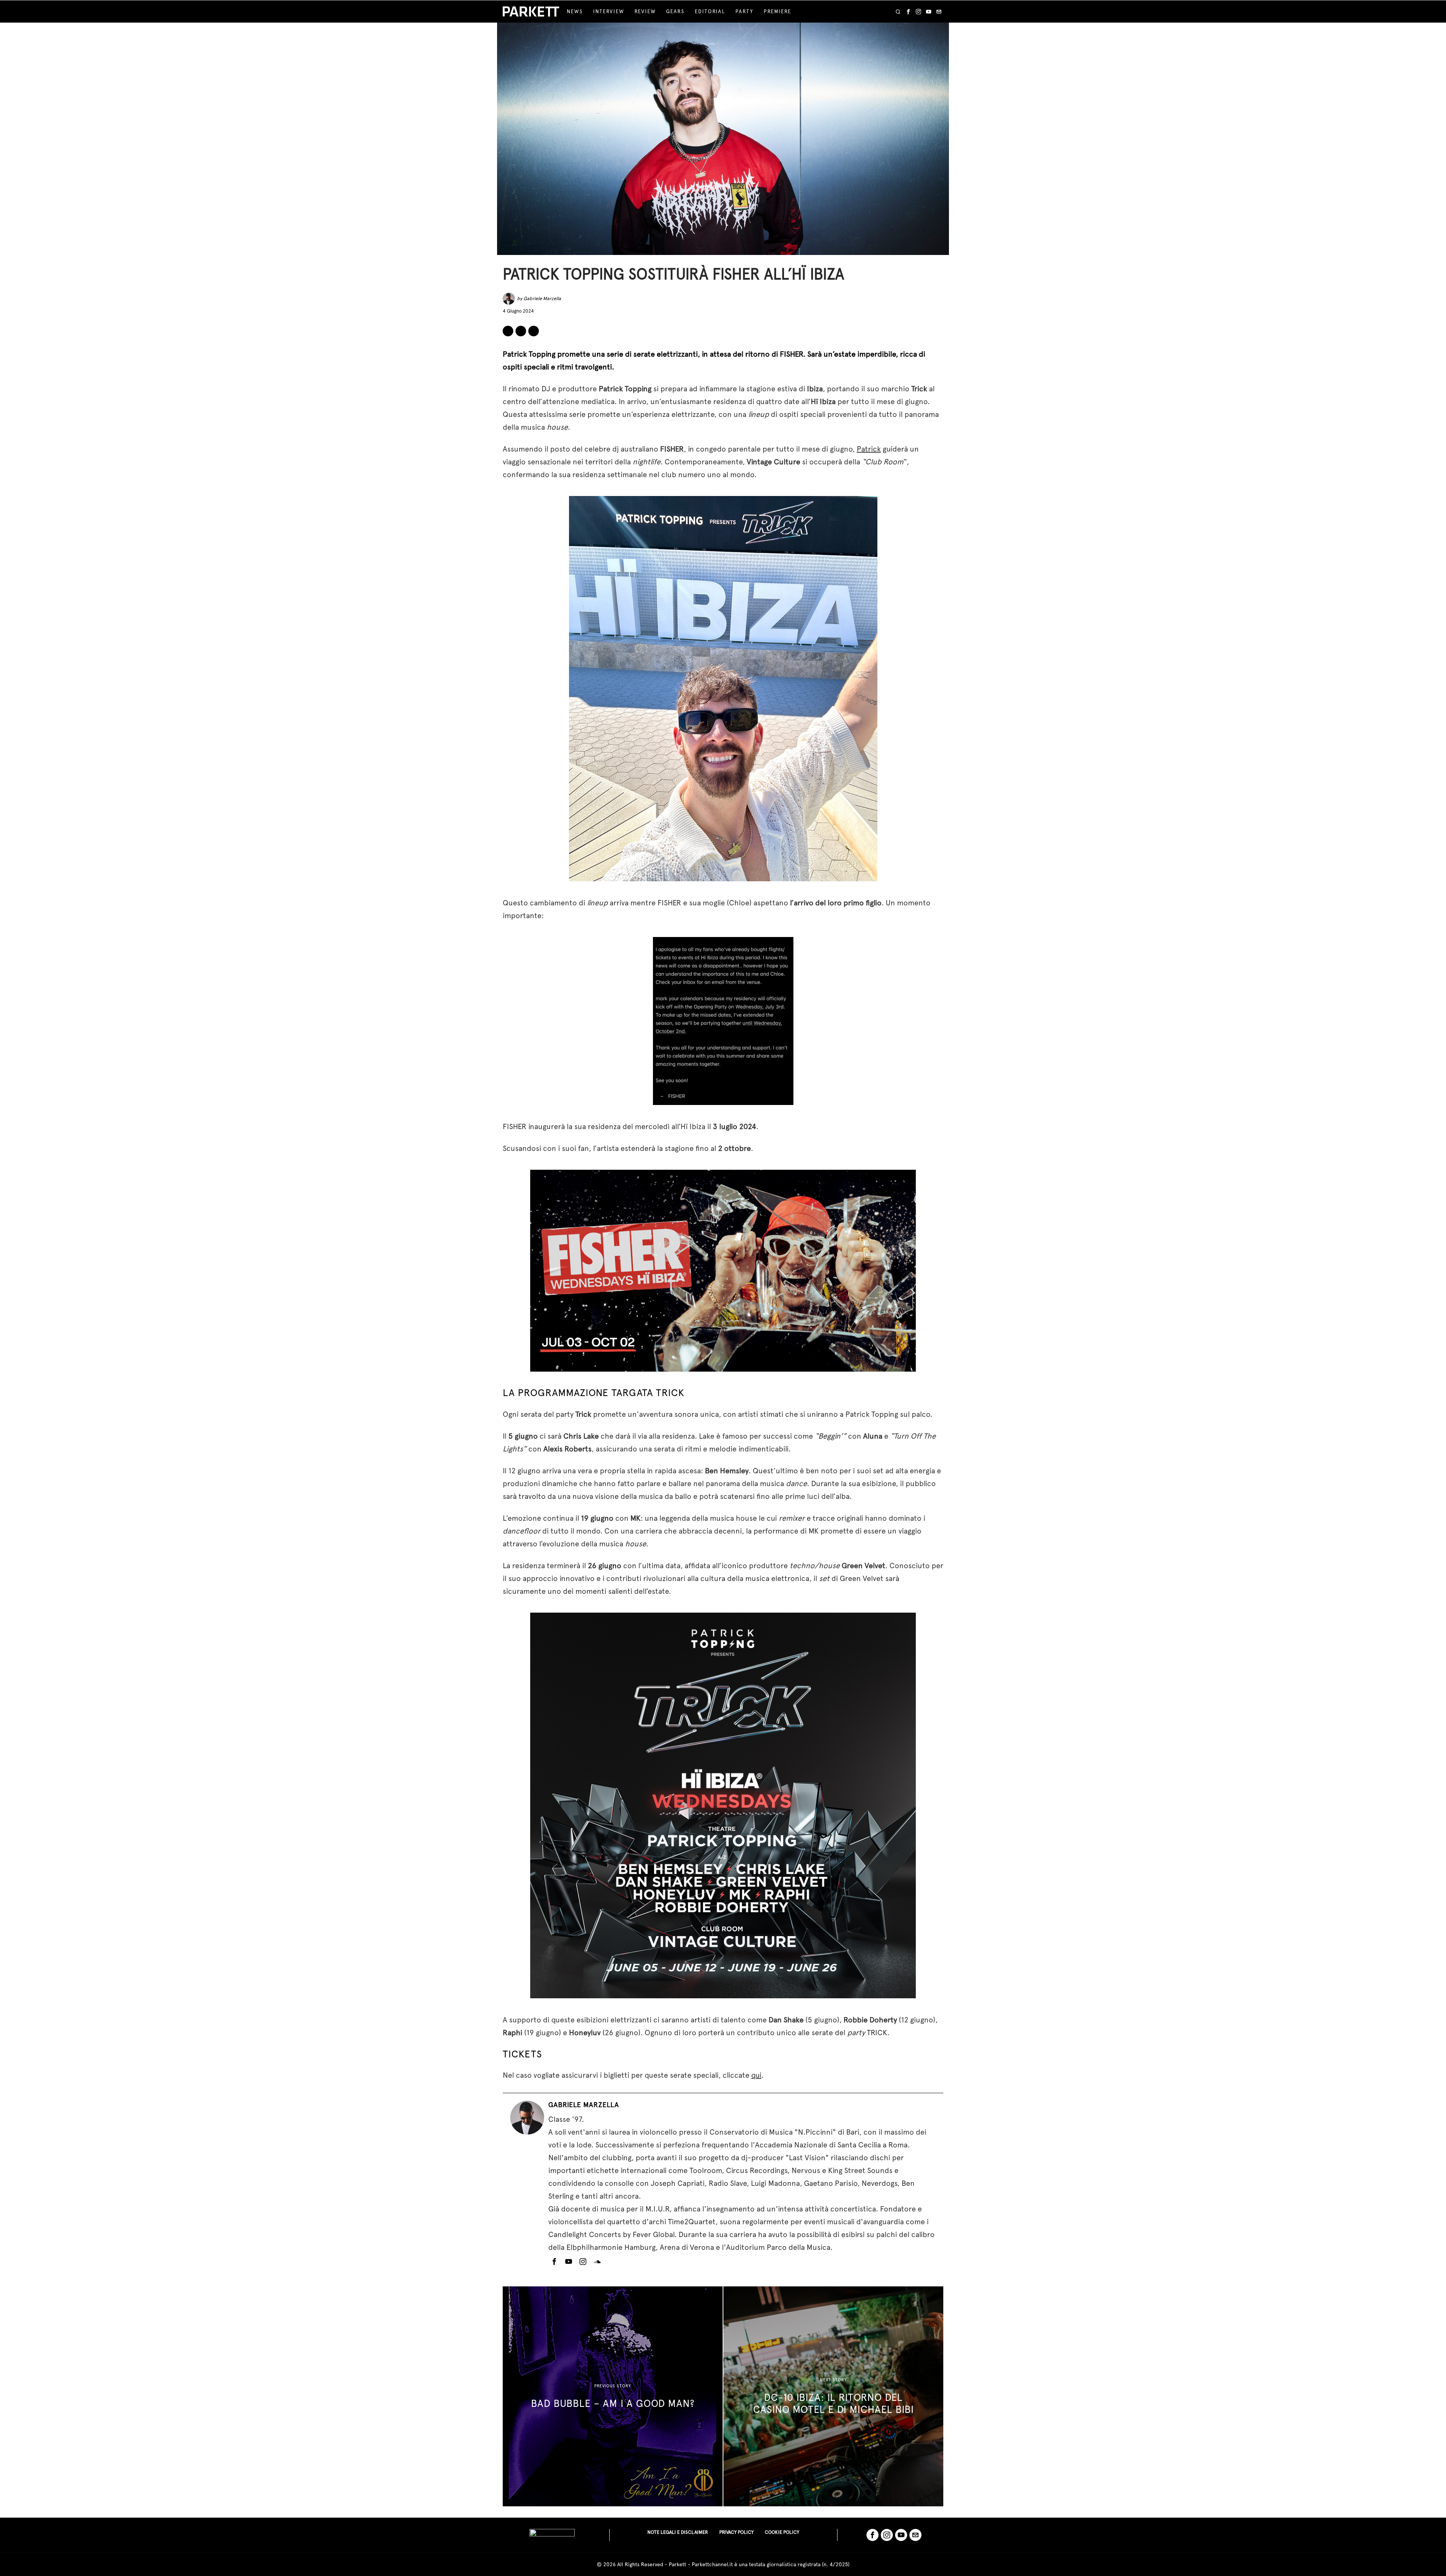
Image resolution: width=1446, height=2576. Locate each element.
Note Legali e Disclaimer (678, 2532)
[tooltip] (908, 12)
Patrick (869, 449)
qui (756, 2075)
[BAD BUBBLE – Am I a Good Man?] (613, 2396)
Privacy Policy (736, 2532)
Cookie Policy (782, 2532)
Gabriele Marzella (542, 298)
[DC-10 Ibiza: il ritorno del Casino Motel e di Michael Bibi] (833, 2396)
